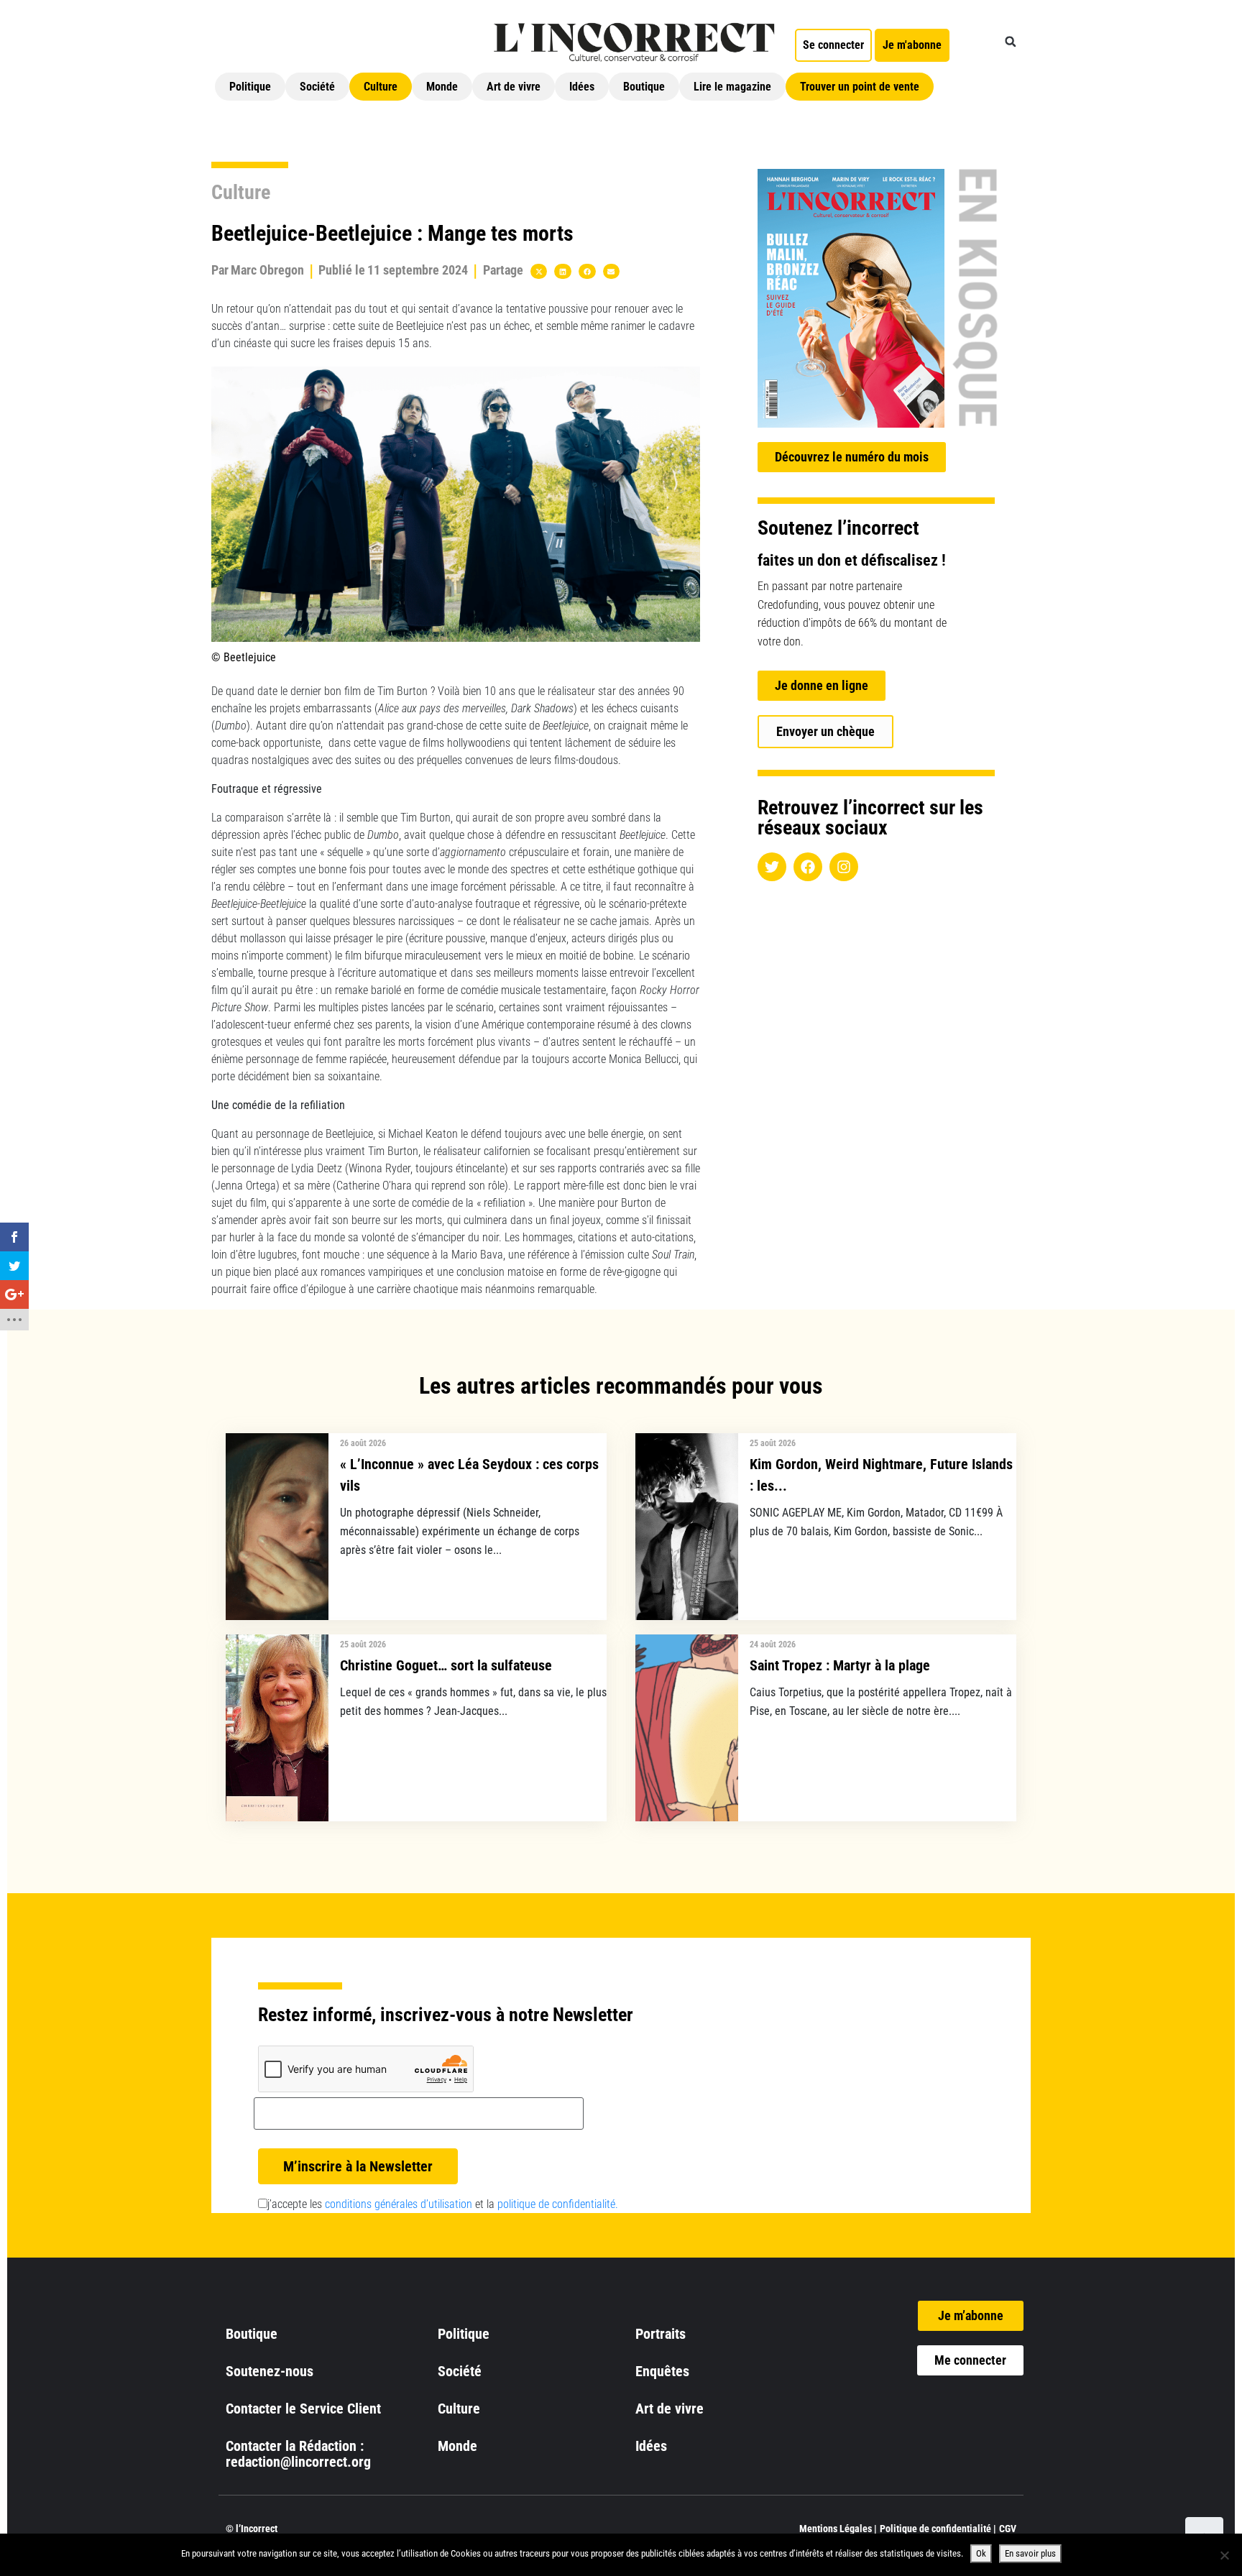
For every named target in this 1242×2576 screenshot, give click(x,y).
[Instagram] (844, 867)
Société (317, 87)
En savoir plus (1030, 2553)
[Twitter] (772, 867)
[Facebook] (808, 867)
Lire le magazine (732, 87)
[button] (1011, 42)
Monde (442, 87)
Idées (582, 87)
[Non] (1224, 2555)
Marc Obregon (267, 270)
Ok (981, 2553)
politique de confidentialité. (558, 2204)
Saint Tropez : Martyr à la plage (840, 1665)
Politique (250, 87)
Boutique (644, 87)
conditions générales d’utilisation (399, 2204)
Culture (381, 87)
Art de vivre (514, 87)
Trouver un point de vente (860, 87)
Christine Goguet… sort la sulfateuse (446, 1665)
